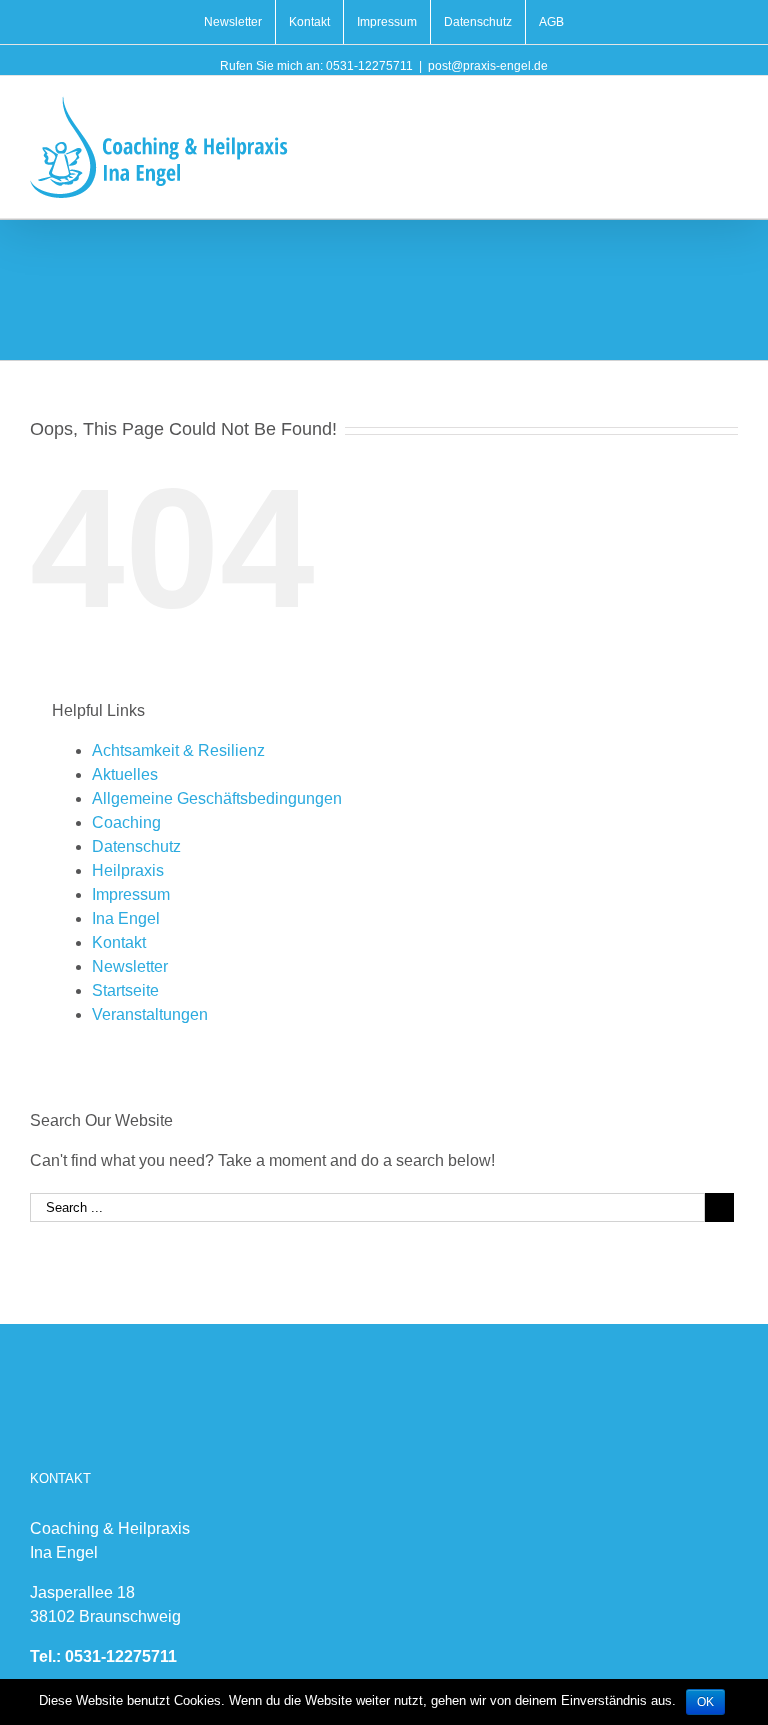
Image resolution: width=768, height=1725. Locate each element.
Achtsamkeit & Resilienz (178, 750)
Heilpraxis (128, 870)
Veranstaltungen (150, 1014)
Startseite (125, 990)
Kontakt (119, 942)
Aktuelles (125, 774)
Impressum (131, 894)
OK (705, 1702)
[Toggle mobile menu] (730, 106)
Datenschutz (136, 846)
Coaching (126, 822)
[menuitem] (233, 22)
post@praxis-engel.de (488, 66)
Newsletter (130, 966)
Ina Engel (126, 918)
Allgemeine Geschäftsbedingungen (217, 798)
